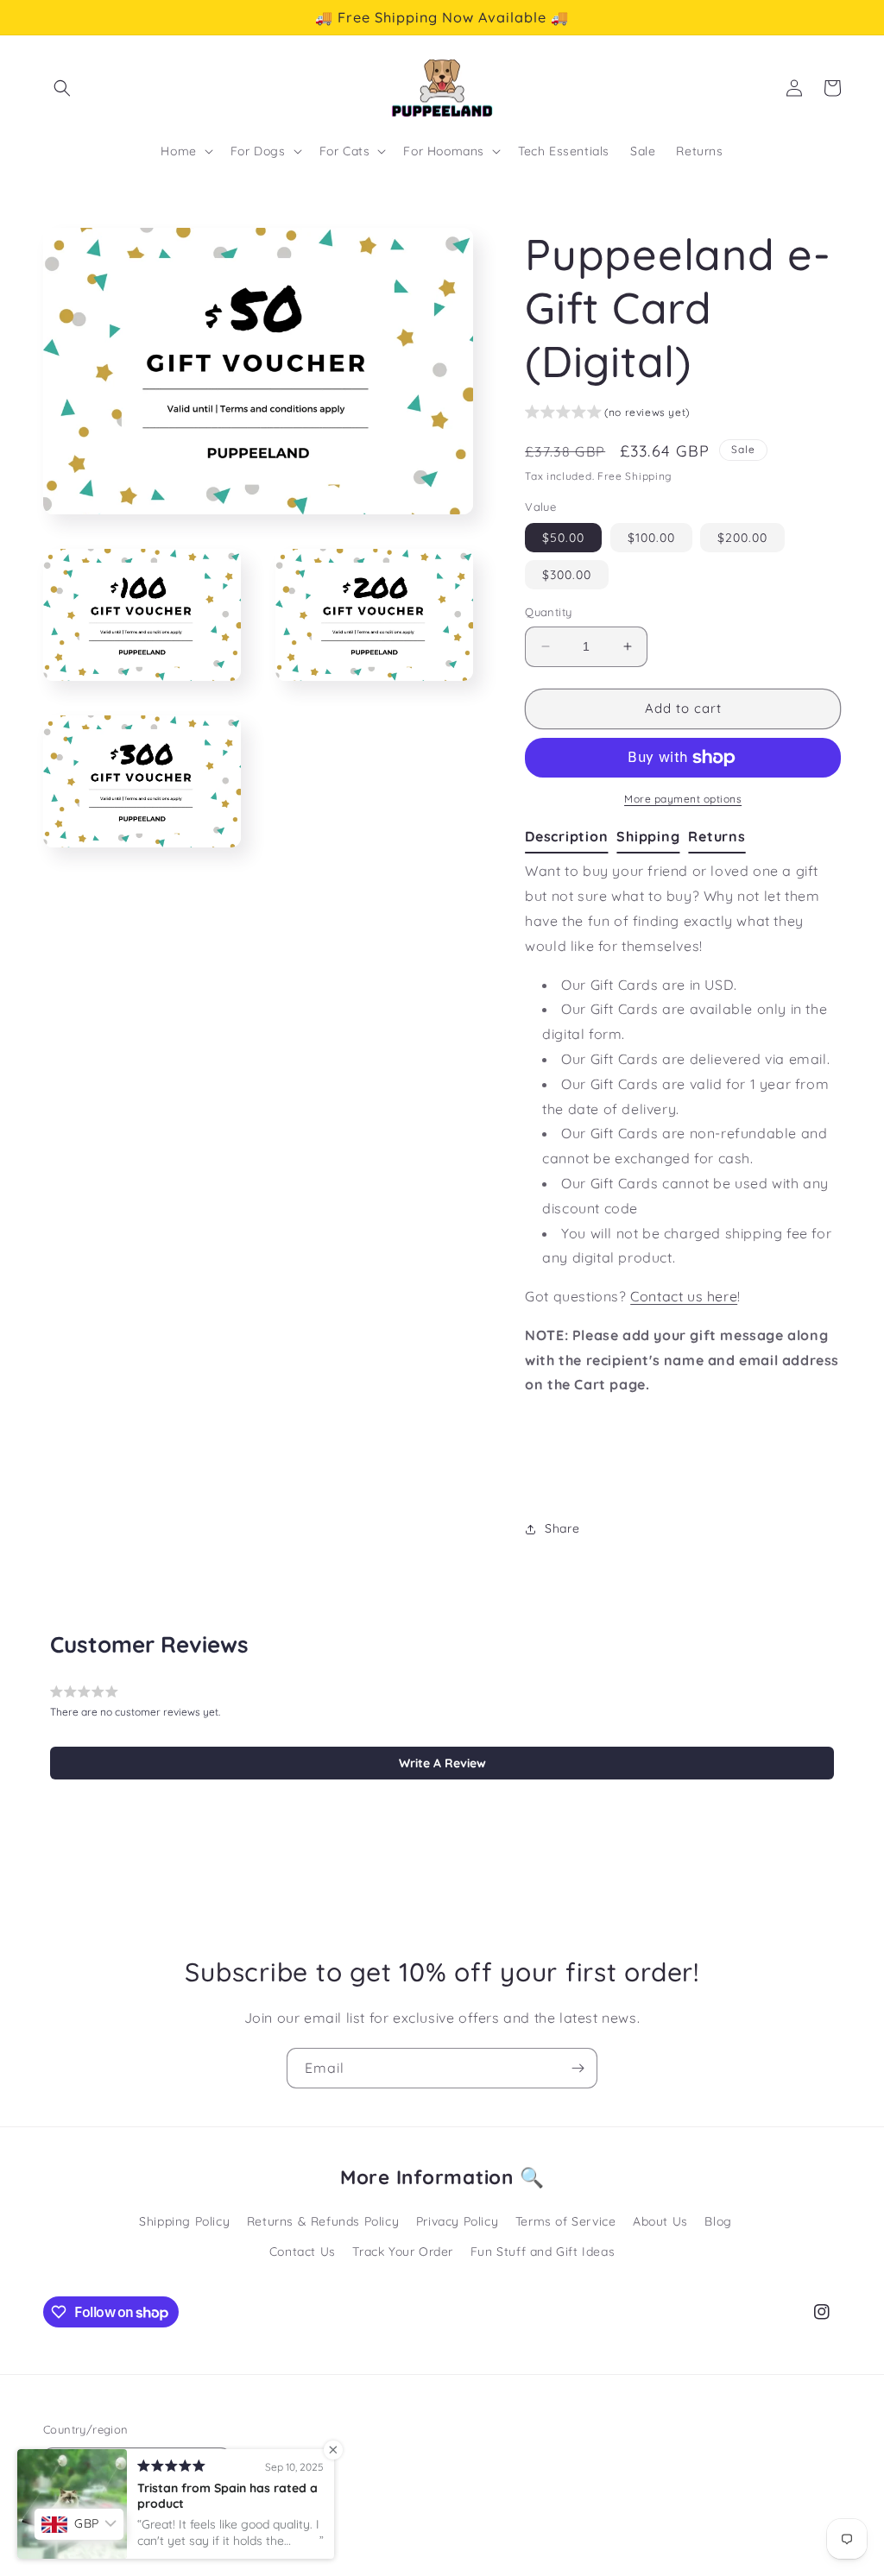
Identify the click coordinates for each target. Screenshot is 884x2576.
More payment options (683, 799)
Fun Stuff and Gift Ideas (543, 2252)
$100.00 (651, 538)
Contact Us (303, 2252)
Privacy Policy (457, 2221)
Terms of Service (566, 2221)
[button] (62, 88)
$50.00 (563, 538)
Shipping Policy (184, 2221)
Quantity (548, 612)
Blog (718, 2221)
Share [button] (562, 1528)
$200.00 (742, 538)
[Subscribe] (578, 2068)
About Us (660, 2221)
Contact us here (684, 1296)
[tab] (571, 837)
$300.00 (567, 575)
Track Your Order (403, 2252)
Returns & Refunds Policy (323, 2221)
